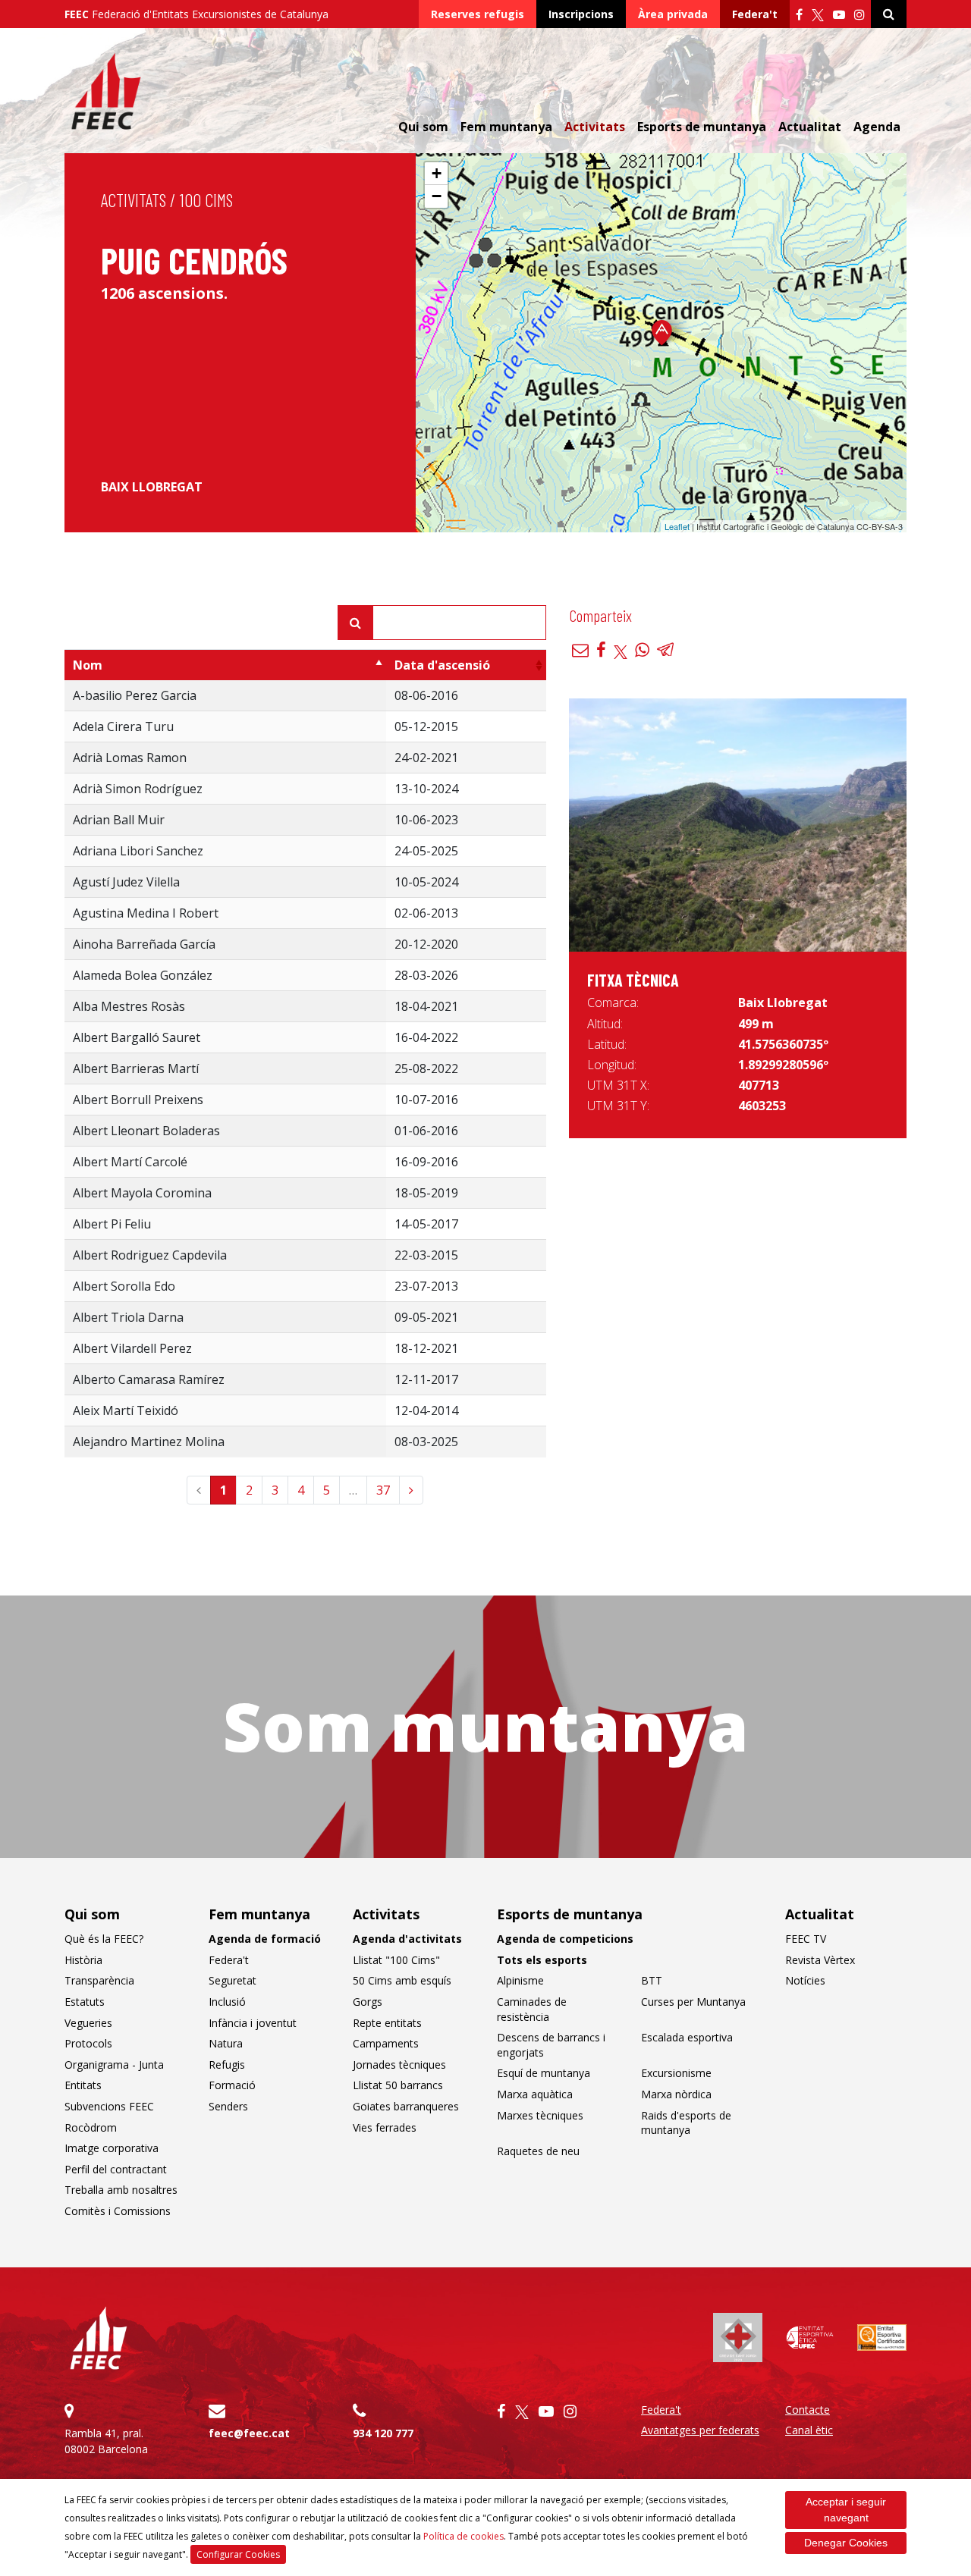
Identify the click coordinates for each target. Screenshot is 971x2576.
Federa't (755, 14)
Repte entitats (387, 2023)
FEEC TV (806, 1939)
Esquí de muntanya (544, 2073)
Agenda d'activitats (407, 1939)
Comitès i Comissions (118, 2211)
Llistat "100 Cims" (396, 1960)
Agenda (877, 127)
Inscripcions (581, 14)
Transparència (99, 1980)
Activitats (134, 200)
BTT (652, 1980)
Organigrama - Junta (114, 2065)
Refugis (227, 2065)
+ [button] (437, 173)
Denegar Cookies (846, 2543)
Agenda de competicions (565, 1939)
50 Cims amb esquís (402, 1980)
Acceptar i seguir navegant (846, 2510)
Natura (226, 2043)
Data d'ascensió (442, 665)
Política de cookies (464, 2536)
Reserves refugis (478, 14)
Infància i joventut (253, 2023)
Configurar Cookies (238, 2554)
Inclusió (227, 2002)
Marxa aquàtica (535, 2094)
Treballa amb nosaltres (121, 2190)
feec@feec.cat (249, 2433)
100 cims (206, 200)
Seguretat (233, 1980)
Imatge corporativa (112, 2148)
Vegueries (88, 2023)
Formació (232, 2085)
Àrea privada (673, 14)
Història (83, 1960)
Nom (88, 665)
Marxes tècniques (540, 2115)
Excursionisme (676, 2073)
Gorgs (368, 2002)
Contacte (808, 2410)
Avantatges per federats (700, 2430)
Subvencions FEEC (109, 2106)
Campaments (386, 2043)
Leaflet (677, 526)
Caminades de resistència (532, 2009)
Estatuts (85, 2002)
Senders (228, 2106)
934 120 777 (383, 2433)
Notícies (805, 1980)
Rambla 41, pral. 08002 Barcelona (106, 2441)
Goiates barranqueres (406, 2106)
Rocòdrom (91, 2127)
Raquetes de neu (538, 2151)
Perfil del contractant (116, 2169)
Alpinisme (520, 1980)
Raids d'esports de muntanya (686, 2123)
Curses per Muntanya (693, 2002)
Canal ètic (809, 2430)
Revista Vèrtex (820, 1960)
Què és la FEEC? (104, 1939)
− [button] (437, 196)
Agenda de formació (265, 1939)
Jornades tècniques (399, 2065)
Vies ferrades (385, 2127)
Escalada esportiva (687, 2037)
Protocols (88, 2043)
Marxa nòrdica (676, 2094)
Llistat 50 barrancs (398, 2085)
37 (383, 1490)
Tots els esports (542, 1960)
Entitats (83, 2085)
